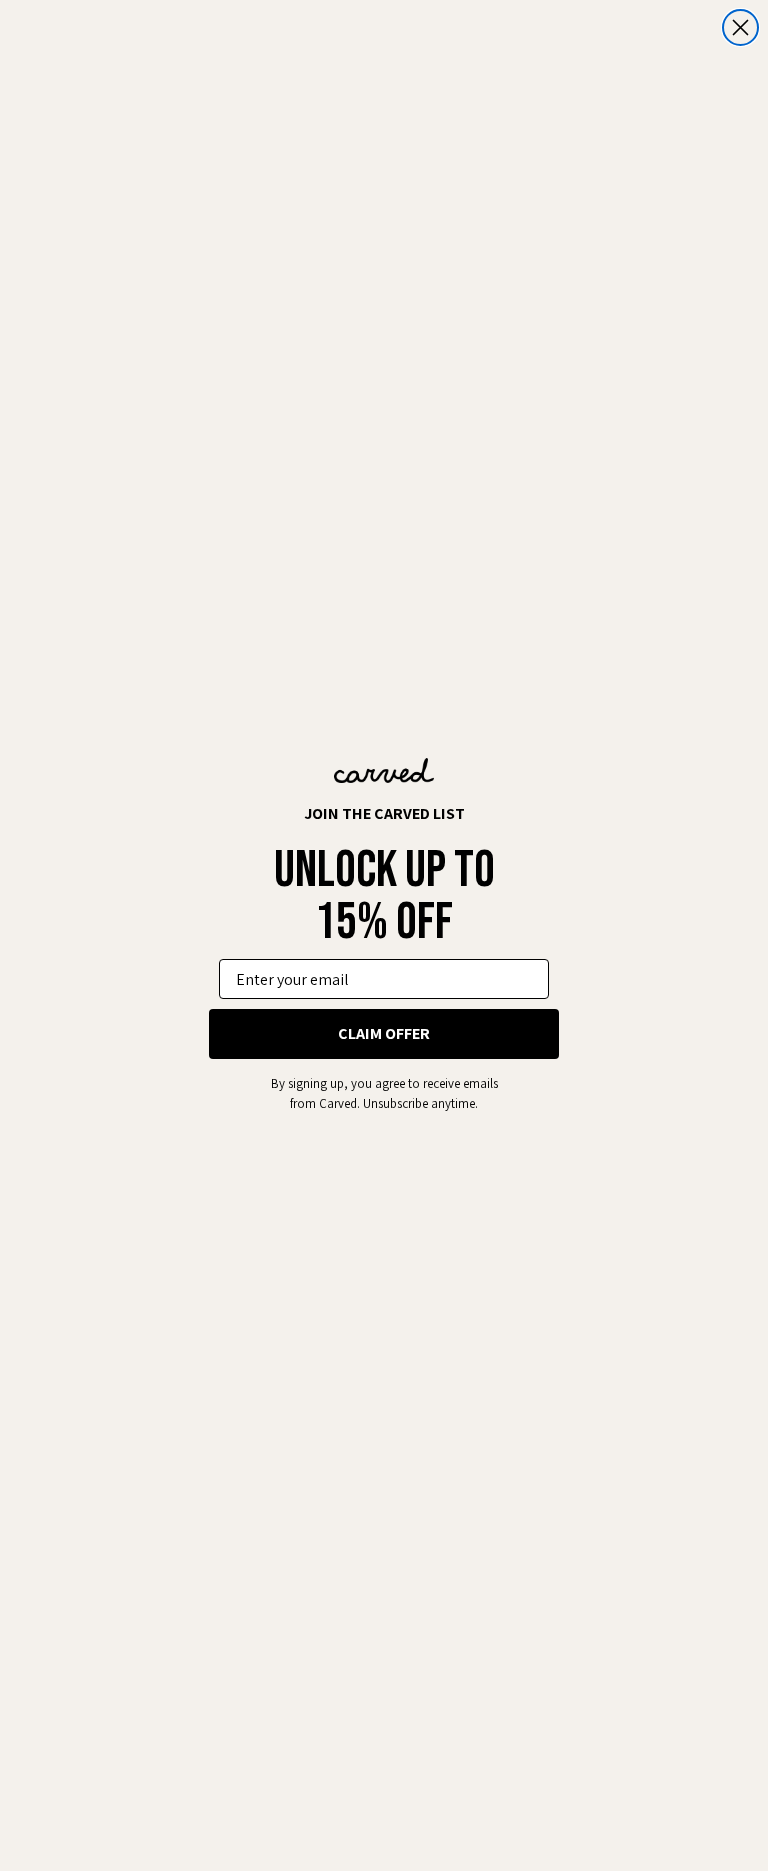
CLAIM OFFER (384, 1033)
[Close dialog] (740, 27)
